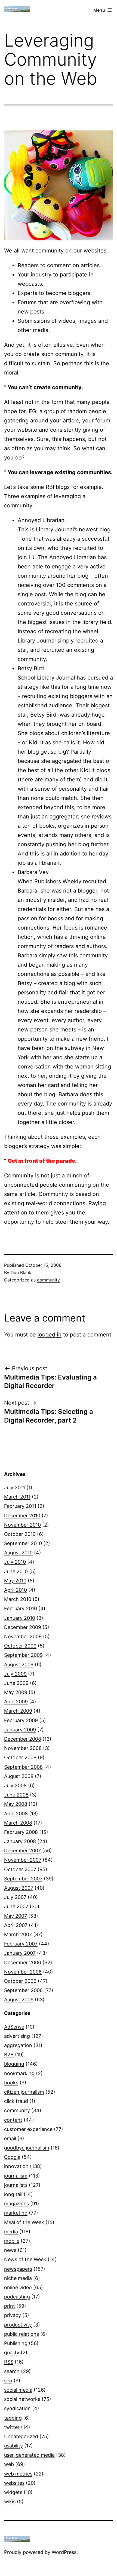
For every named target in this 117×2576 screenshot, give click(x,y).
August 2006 (19, 2000)
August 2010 (18, 1553)
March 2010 (18, 1599)
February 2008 (21, 1832)
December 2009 (23, 1627)
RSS (9, 2362)
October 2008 (20, 1757)
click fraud (16, 2101)
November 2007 (23, 1860)
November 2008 (23, 1748)
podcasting (17, 2297)
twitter (12, 2427)
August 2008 (19, 1776)
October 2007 (20, 1869)
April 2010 (16, 1590)
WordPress (64, 2552)
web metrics (18, 2474)
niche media (18, 2278)
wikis (10, 2502)
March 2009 (18, 1711)
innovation (16, 2166)
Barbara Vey (33, 872)
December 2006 (23, 1963)
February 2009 (21, 1720)
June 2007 (16, 1906)
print (10, 2306)
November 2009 (23, 1636)
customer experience (28, 2129)
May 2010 (15, 1581)
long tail (13, 2194)
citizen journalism (24, 2092)
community (48, 1280)
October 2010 (20, 1534)
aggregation (18, 2045)
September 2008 (23, 1767)
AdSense (14, 2027)
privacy (13, 2315)
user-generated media (29, 2455)
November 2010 (22, 1525)
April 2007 (16, 1925)
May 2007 (16, 1916)
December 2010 (22, 1516)
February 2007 (21, 1944)
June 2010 (16, 1571)
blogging (14, 2064)
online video (18, 2287)
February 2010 (21, 1608)
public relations (21, 2334)
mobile (12, 2241)
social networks (22, 2399)
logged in (50, 1335)
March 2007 (18, 1934)
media (11, 2232)
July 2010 (15, 1562)
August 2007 (19, 1888)
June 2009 (16, 1683)
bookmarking (19, 2073)
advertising (17, 2036)
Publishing (16, 2343)
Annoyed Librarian (41, 520)
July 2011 (15, 1488)
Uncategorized (21, 2436)
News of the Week (25, 2259)
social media (18, 2390)
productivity (18, 2325)
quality (12, 2353)
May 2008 (16, 1804)
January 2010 (20, 1618)
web (9, 2464)
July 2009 (15, 1674)
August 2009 (19, 1665)
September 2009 (23, 1655)
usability (13, 2446)
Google (12, 2157)
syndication (17, 2408)
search (12, 2371)
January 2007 (20, 1953)
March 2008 (18, 1823)
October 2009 (20, 1646)
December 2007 (22, 1851)
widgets (13, 2492)
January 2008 (20, 1841)
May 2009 (16, 1692)
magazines (16, 2204)
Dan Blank (21, 1272)
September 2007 (23, 1879)
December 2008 (23, 1739)
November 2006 (23, 1972)
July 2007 (15, 1897)
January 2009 (20, 1730)
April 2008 (16, 1814)
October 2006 (20, 1981)
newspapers (18, 2269)
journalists (16, 2185)
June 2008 (16, 1795)
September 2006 (23, 1990)
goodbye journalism (27, 2148)
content (13, 2120)
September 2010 (23, 1543)
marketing (16, 2213)
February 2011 (20, 1506)
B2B (9, 2055)
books (11, 2083)
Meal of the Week (24, 2222)
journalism (16, 2176)
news (10, 2250)
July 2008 (15, 1785)
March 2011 (17, 1497)
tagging (13, 2418)
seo (8, 2381)
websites (14, 2483)
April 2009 (16, 1702)
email (10, 2138)
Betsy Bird (31, 668)
